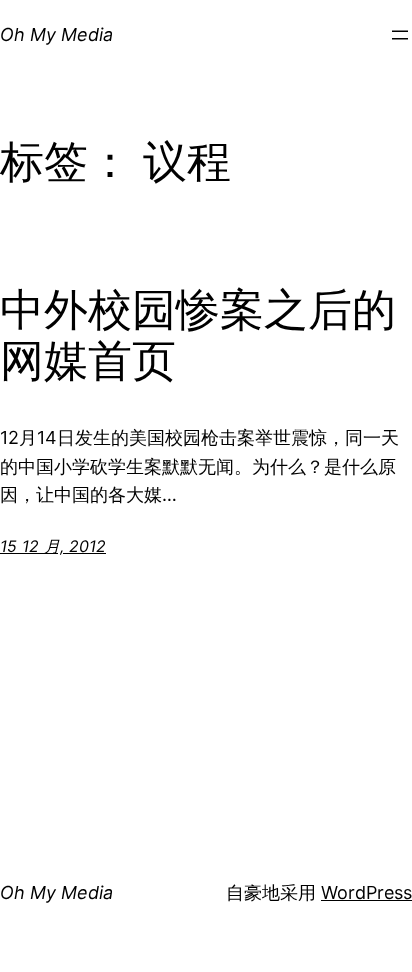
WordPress (366, 892)
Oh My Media (56, 34)
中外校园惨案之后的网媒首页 (198, 336)
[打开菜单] (400, 35)
